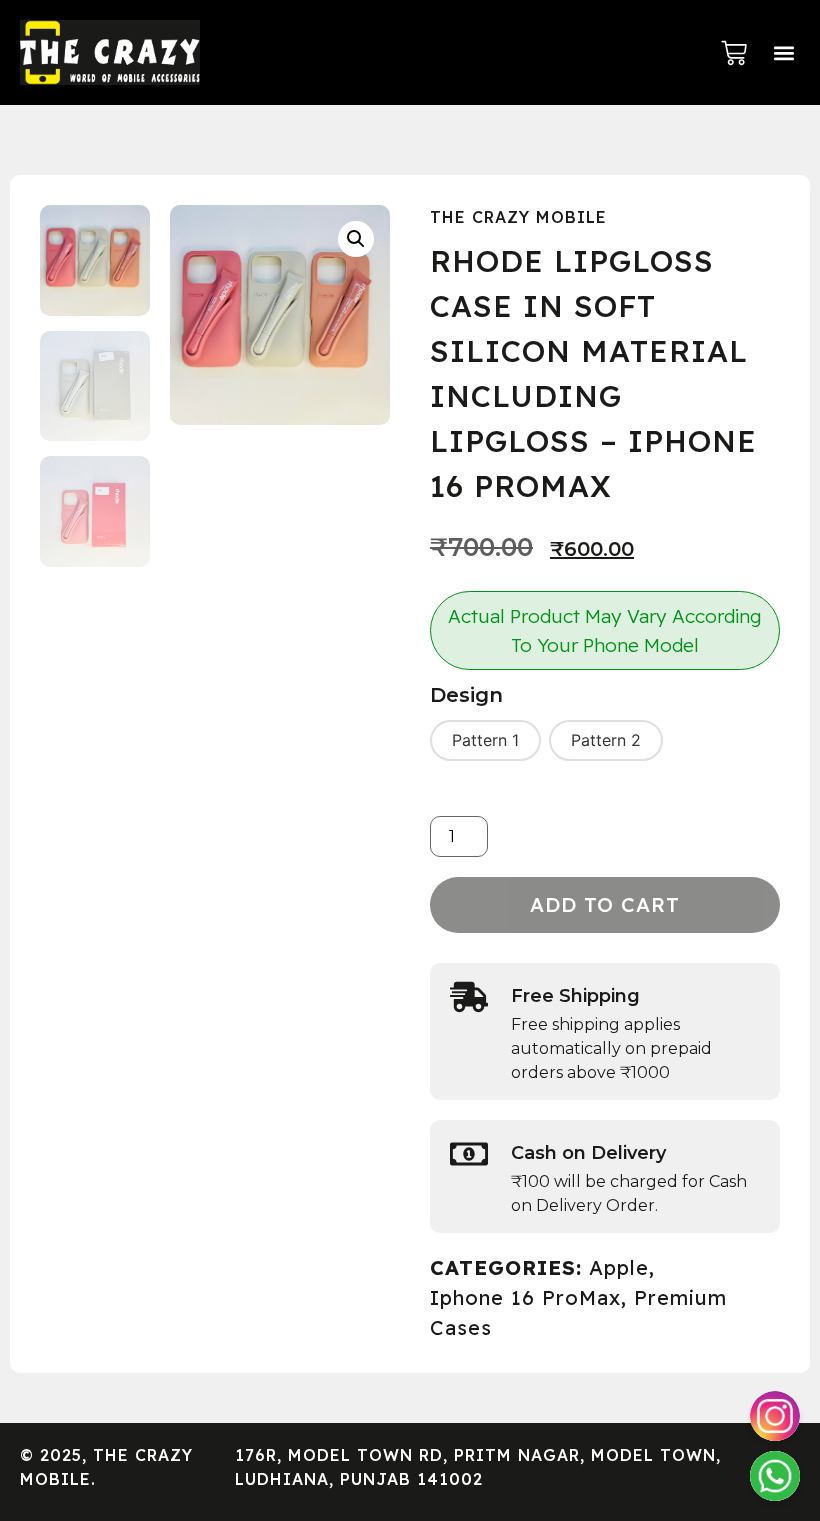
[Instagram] (775, 1416)
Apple (619, 1267)
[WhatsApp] (775, 1476)
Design (466, 695)
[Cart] (734, 53)
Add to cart (605, 904)
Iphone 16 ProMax (525, 1297)
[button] (783, 52)
